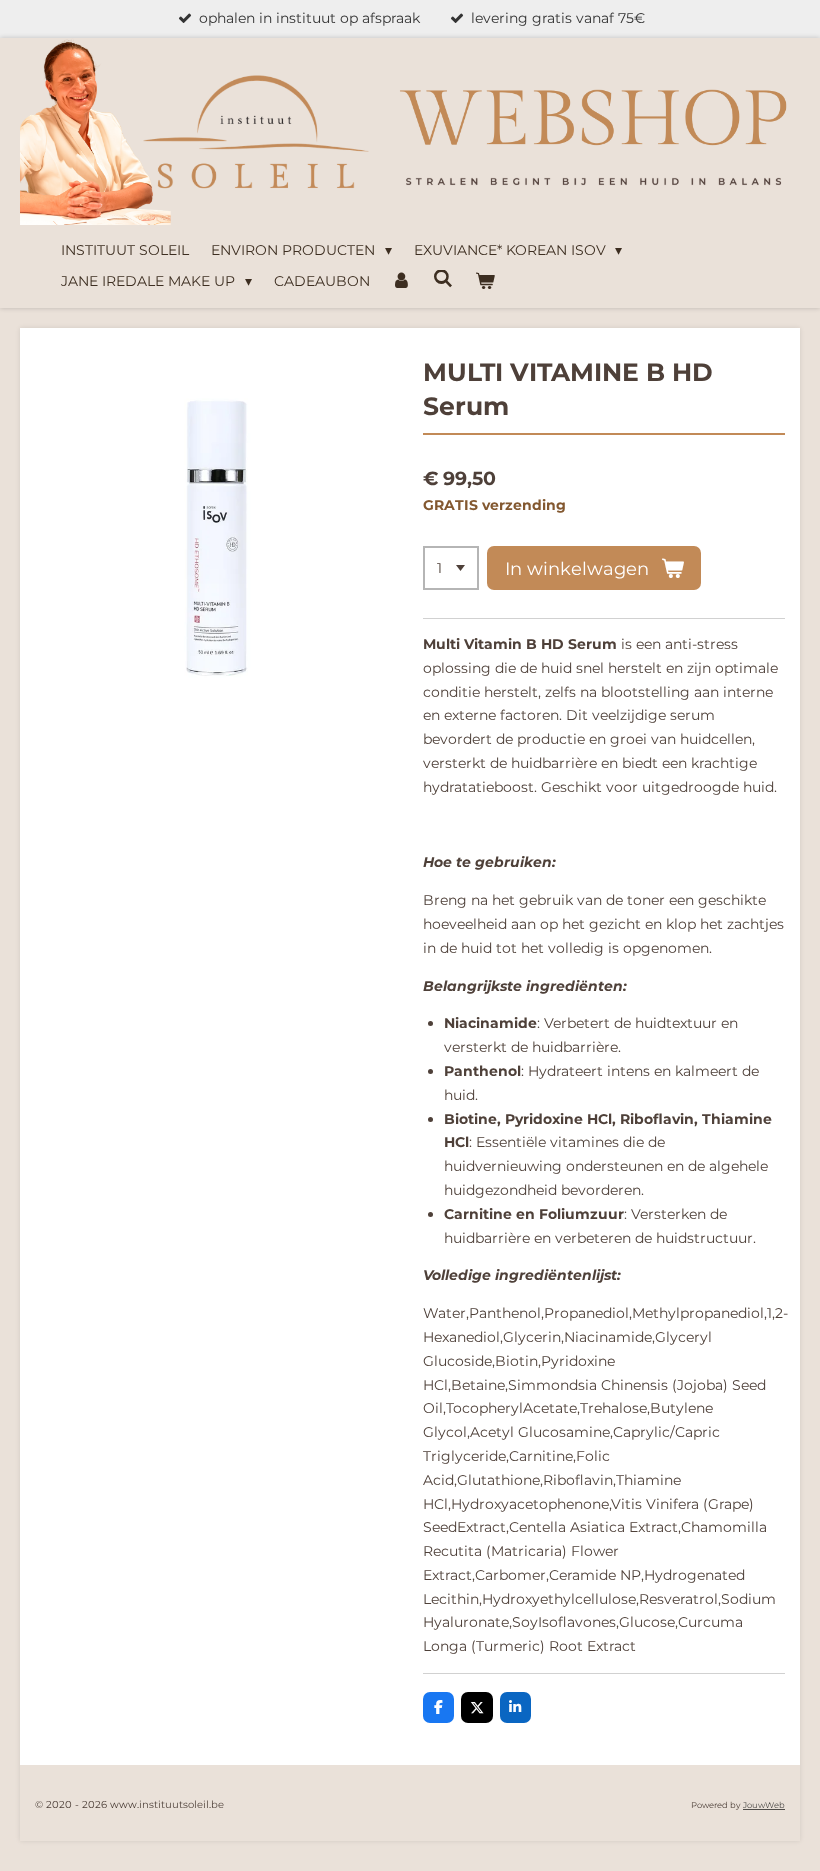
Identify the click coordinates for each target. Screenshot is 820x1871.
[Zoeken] (443, 279)
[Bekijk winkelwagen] (485, 282)
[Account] (402, 282)
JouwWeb (764, 1805)
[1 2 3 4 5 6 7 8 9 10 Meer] (451, 568)
